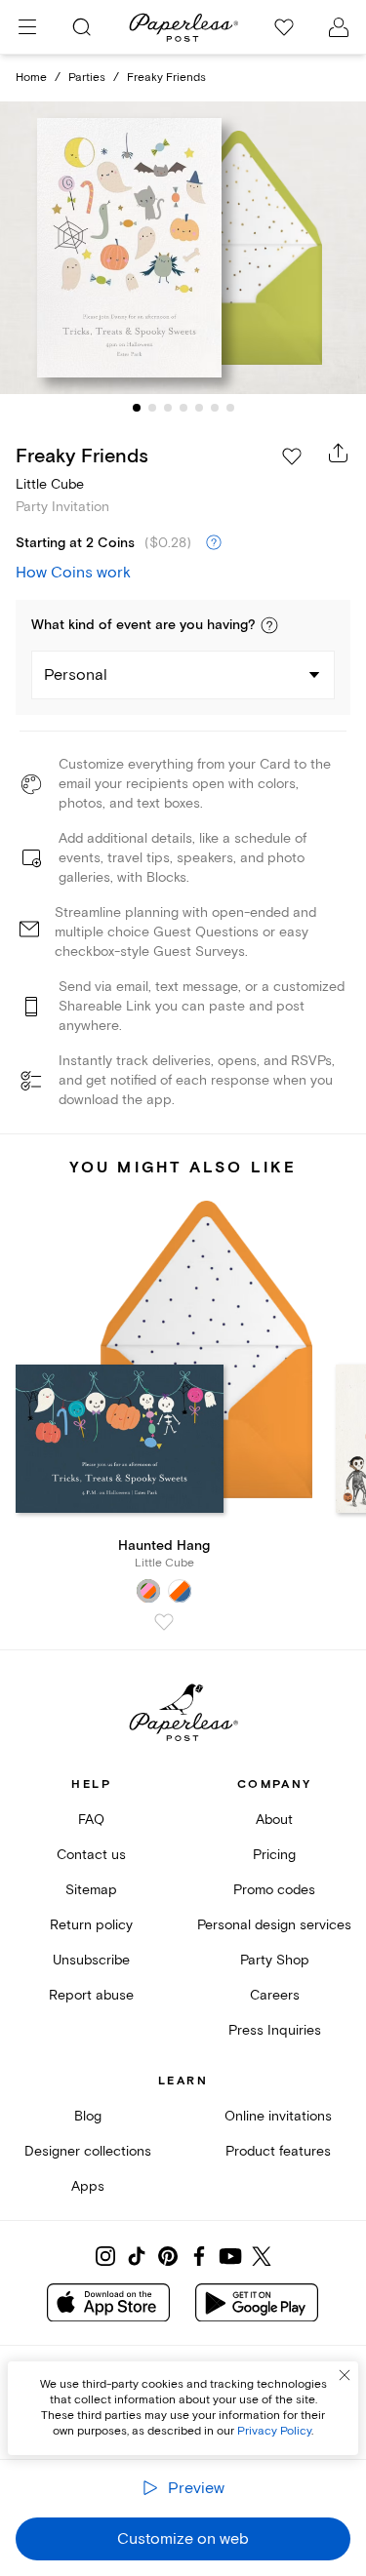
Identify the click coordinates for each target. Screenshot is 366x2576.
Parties (87, 78)
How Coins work (73, 573)
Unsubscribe (91, 1960)
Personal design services (274, 1925)
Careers (275, 1995)
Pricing (274, 1855)
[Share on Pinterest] (168, 2256)
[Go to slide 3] (168, 408)
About (274, 1820)
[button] (269, 625)
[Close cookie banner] (345, 2375)
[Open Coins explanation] (214, 543)
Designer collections (88, 2151)
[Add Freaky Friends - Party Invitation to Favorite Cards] (292, 456)
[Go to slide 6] (215, 408)
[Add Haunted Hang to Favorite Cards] (164, 1622)
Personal (76, 675)
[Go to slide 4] (183, 408)
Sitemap (91, 1890)
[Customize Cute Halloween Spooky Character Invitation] (183, 248)
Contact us (91, 1855)
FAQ (91, 1820)
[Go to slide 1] (137, 408)
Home (31, 78)
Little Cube (50, 484)
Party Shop (275, 1960)
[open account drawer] (339, 27)
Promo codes (274, 1890)
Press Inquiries (275, 2030)
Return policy (91, 1925)
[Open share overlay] (339, 453)
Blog (88, 2116)
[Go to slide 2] (152, 408)
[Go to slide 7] (230, 408)
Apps (88, 2186)
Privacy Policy (274, 2431)
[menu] (27, 27)
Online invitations (278, 2116)
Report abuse (91, 1995)
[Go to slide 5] (199, 408)
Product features (278, 2151)
